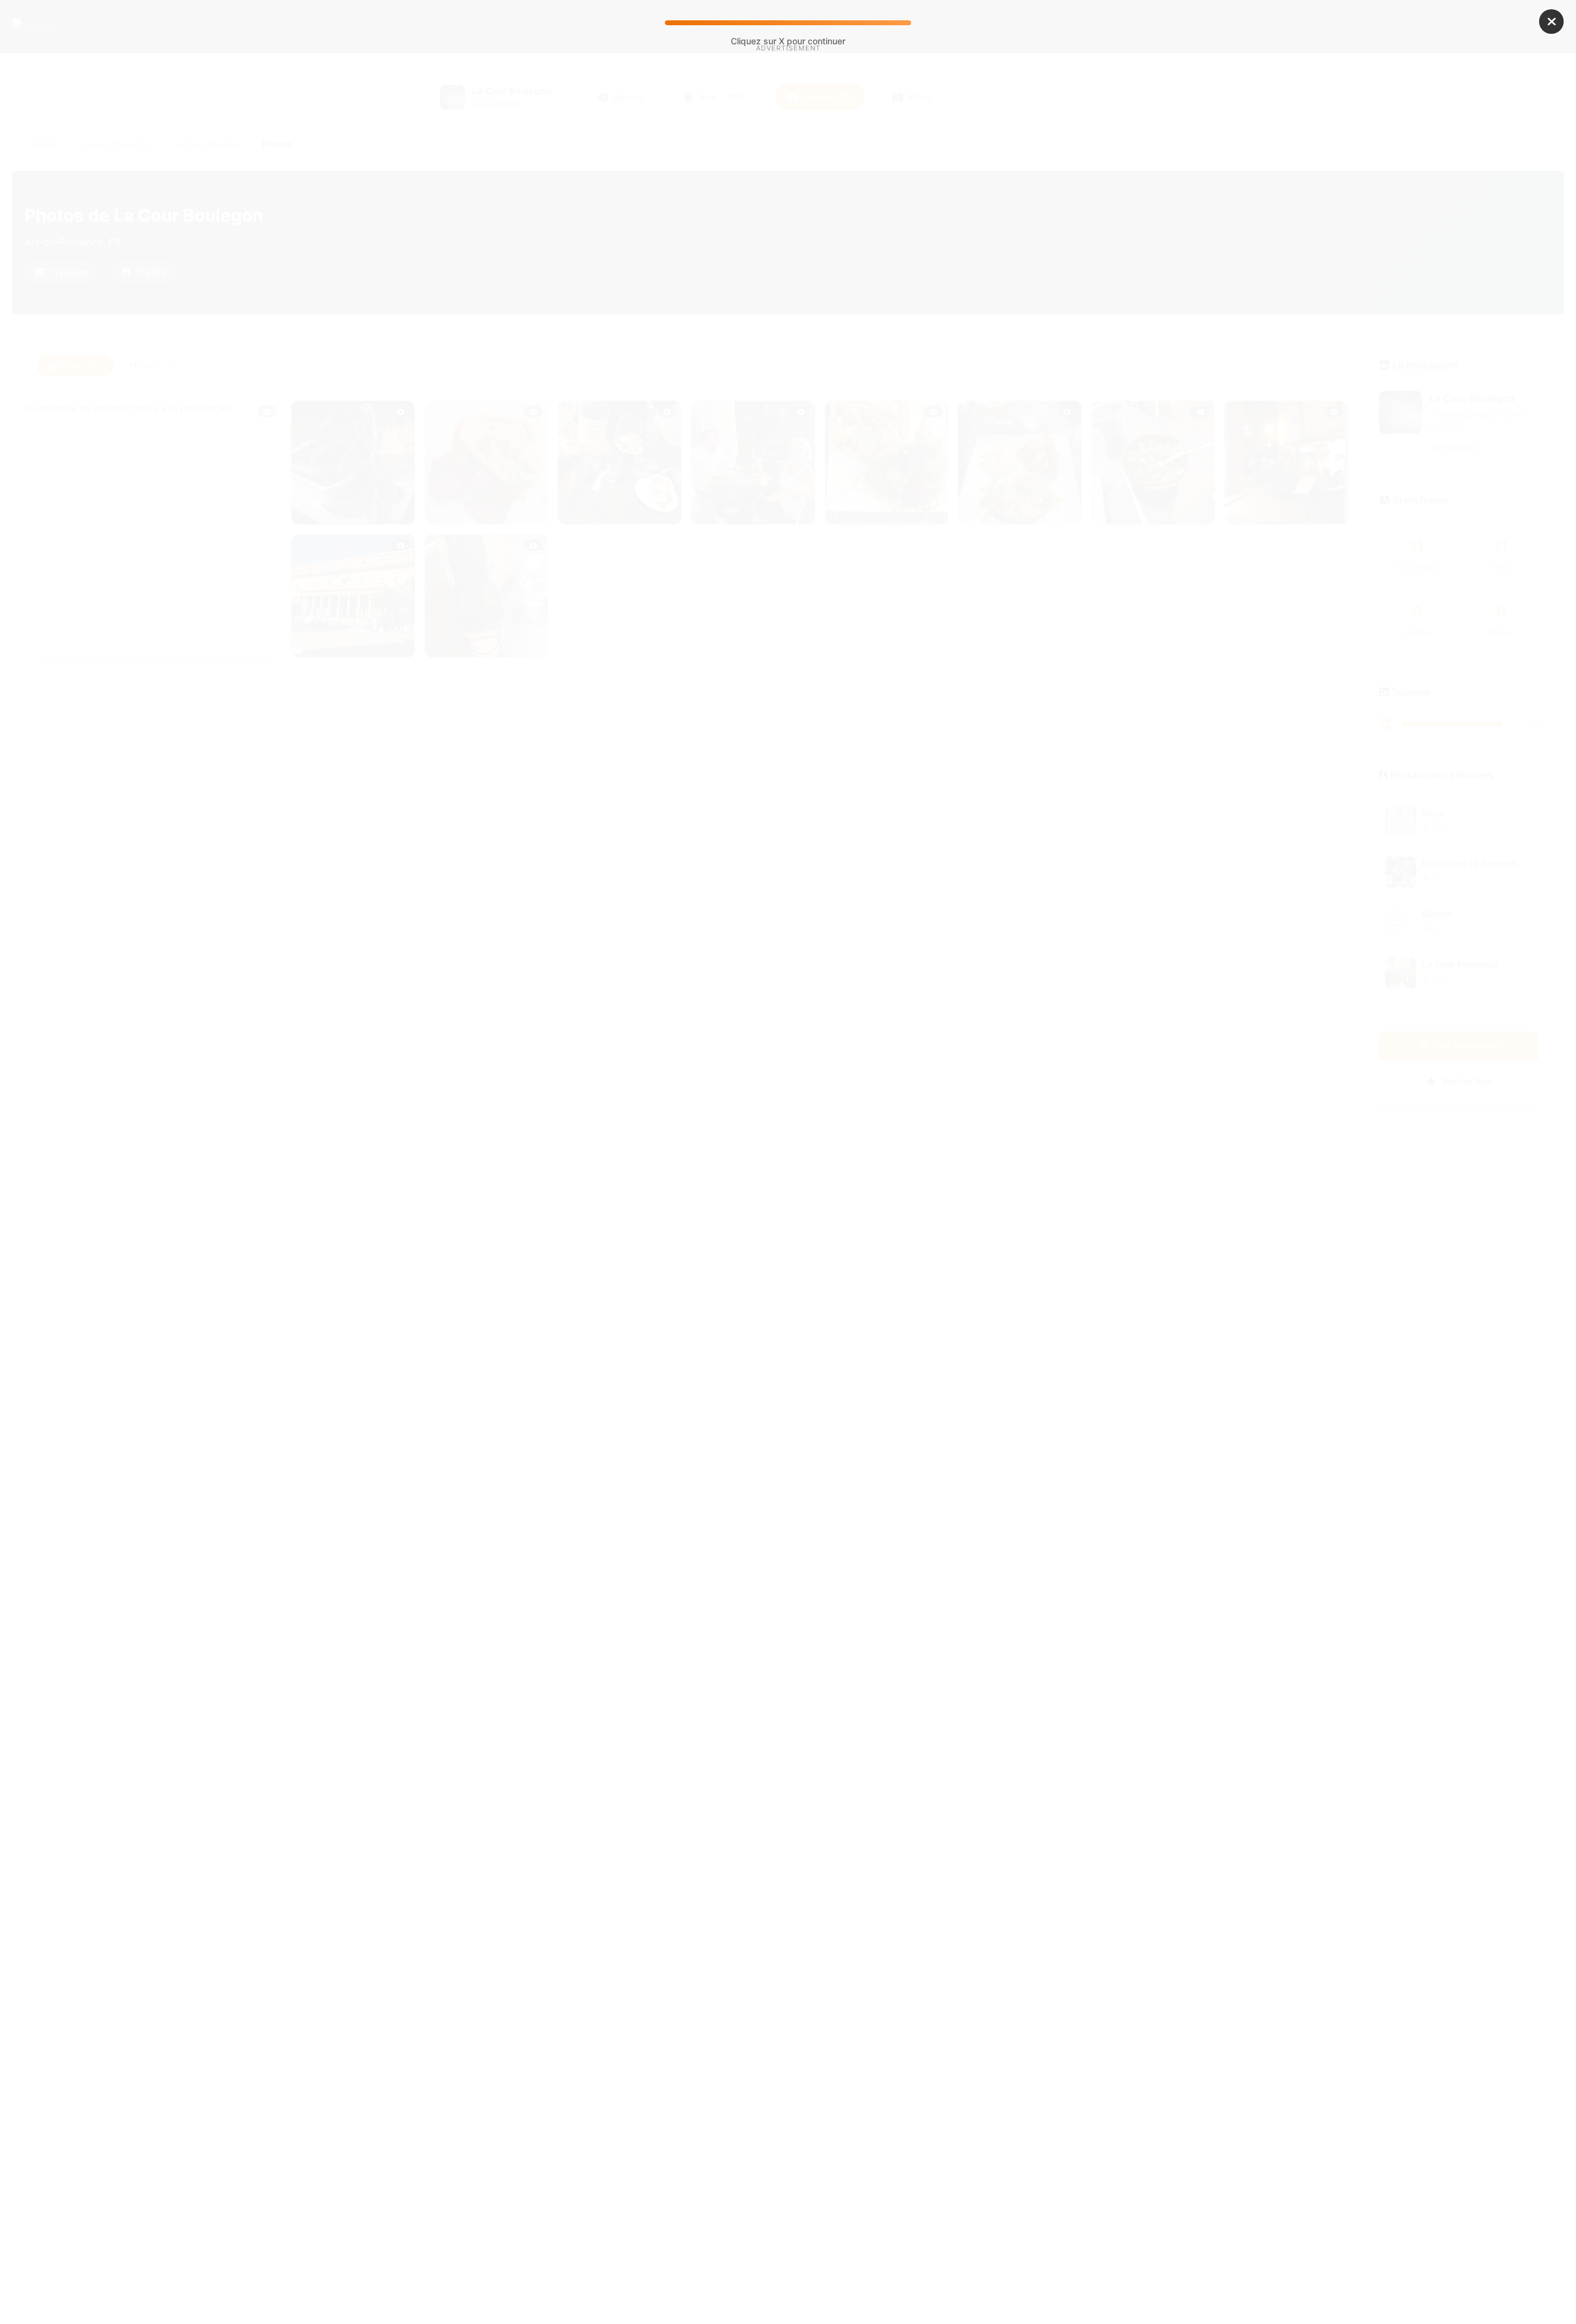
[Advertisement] (788, 159)
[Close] (1551, 22)
